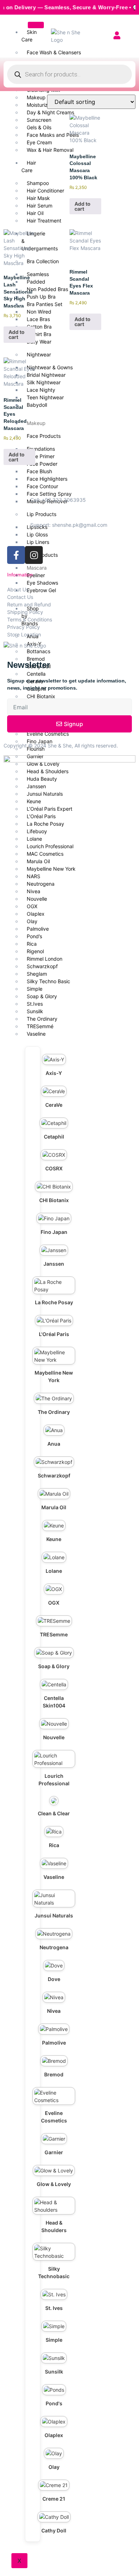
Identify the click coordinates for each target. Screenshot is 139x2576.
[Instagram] (34, 555)
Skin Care (29, 36)
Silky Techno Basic (48, 981)
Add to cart (83, 206)
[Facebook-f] (16, 555)
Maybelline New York (51, 869)
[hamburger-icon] (36, 25)
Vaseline (36, 1034)
